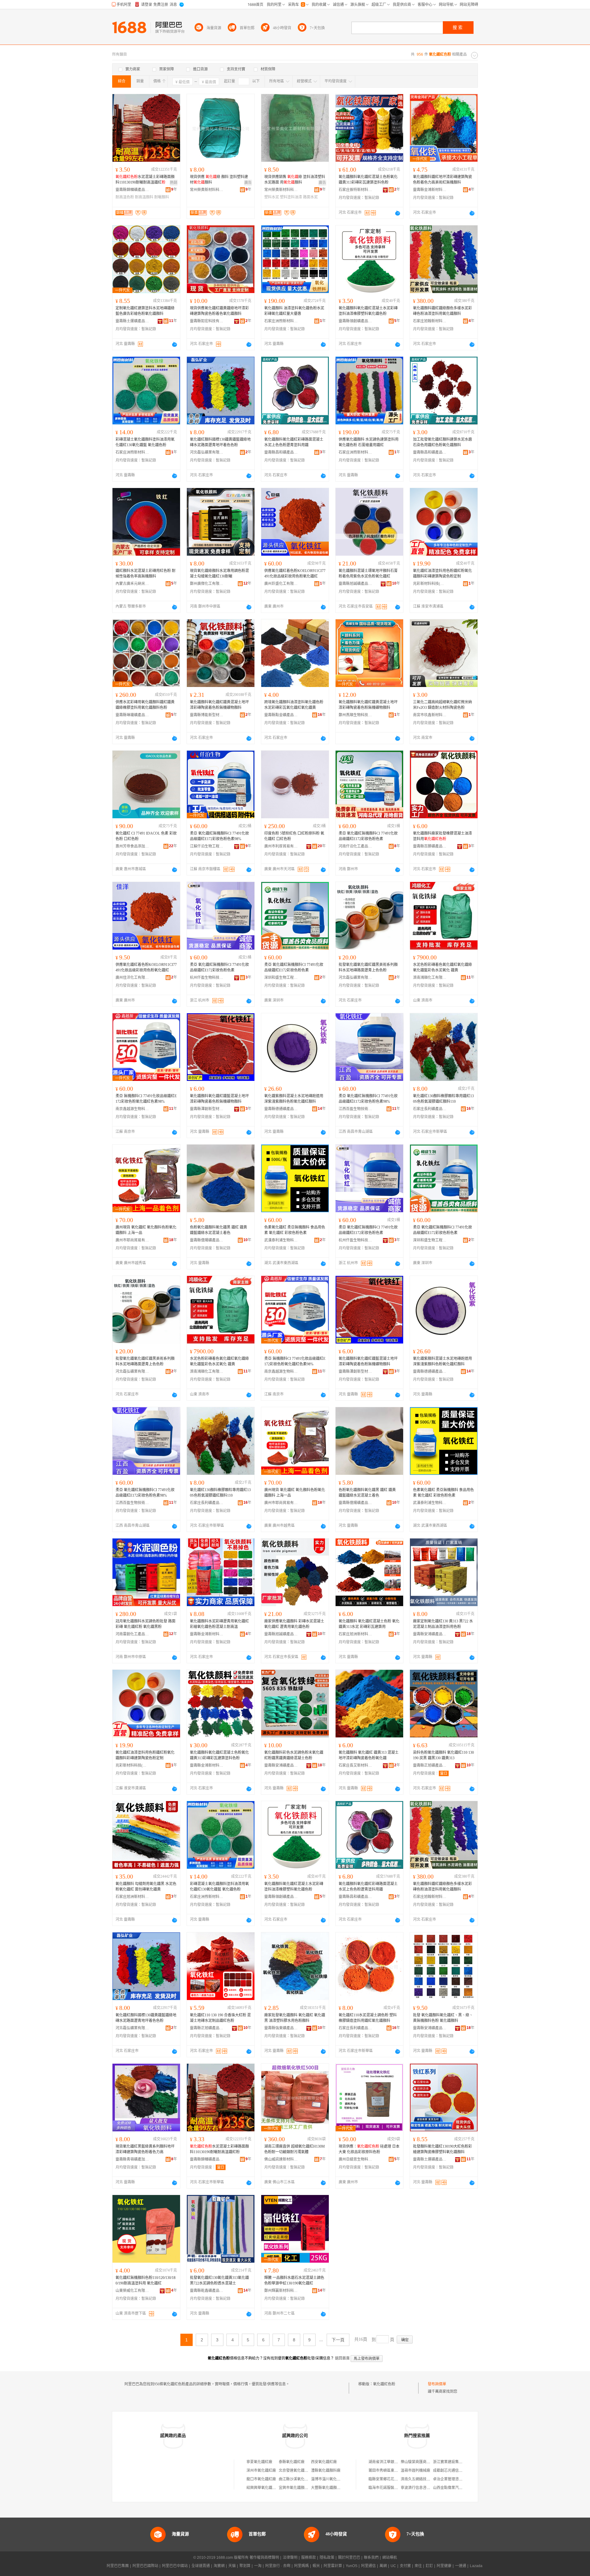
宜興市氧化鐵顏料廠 (295, 2488)
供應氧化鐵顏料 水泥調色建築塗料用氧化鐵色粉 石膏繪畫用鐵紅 (369, 442)
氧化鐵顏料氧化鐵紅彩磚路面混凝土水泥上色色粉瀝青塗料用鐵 (294, 442)
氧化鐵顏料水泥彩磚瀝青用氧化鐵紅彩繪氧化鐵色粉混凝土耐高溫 (219, 1624)
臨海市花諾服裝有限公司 (389, 2488)
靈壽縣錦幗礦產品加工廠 (132, 190)
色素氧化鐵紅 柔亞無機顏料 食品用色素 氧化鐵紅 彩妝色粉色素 (295, 1230)
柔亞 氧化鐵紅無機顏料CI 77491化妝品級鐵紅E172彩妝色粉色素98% (219, 836)
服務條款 (309, 2558)
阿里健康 (444, 2566)
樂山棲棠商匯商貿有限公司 (423, 2462)
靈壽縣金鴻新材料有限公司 (430, 190)
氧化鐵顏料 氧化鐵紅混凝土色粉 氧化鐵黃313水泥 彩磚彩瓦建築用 (369, 1624)
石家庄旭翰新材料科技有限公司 (430, 321)
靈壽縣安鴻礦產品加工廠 (430, 1634)
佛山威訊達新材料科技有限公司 (281, 2159)
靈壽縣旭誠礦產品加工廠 (356, 584)
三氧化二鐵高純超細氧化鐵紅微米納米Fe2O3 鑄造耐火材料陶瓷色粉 (442, 705)
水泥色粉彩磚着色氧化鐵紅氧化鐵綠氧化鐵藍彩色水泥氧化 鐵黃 (442, 967)
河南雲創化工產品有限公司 (132, 1634)
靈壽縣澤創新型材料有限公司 (207, 1109)
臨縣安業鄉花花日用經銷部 (391, 2479)
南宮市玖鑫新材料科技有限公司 (430, 715)
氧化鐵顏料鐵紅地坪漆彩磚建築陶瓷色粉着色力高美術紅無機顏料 (442, 180)
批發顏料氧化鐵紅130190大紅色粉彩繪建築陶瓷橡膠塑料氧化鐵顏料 (442, 2149)
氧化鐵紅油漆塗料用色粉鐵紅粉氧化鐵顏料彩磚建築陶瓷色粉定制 (442, 574)
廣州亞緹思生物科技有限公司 (356, 2159)
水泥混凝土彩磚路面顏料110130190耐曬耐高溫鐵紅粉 (219, 2149)
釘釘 (429, 2566)
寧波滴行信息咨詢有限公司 (423, 2488)
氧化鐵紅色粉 (384, 2384)
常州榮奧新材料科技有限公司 (207, 190)
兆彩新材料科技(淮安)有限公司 (430, 584)
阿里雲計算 (333, 2566)
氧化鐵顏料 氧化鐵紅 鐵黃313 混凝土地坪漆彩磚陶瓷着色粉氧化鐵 (369, 1755)
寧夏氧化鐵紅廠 (259, 2462)
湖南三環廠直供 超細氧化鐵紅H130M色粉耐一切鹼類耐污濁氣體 (295, 2149)
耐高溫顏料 (144, 197)
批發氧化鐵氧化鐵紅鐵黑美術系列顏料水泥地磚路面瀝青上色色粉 (368, 967)
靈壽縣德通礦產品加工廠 (281, 1109)
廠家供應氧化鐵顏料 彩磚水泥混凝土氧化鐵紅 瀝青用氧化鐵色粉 (294, 1624)
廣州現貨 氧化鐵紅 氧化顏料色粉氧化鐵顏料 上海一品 (146, 1230)
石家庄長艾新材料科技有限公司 (356, 1765)
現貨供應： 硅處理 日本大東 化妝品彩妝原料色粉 (369, 2149)
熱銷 (174, 183)
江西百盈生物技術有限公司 (356, 1109)
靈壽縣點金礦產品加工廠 (281, 715)
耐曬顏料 (162, 197)
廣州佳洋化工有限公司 (132, 978)
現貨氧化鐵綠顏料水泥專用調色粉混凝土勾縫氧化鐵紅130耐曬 (219, 574)
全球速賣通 (201, 2566)
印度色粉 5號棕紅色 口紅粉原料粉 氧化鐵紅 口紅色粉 (294, 836)
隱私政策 (327, 2558)
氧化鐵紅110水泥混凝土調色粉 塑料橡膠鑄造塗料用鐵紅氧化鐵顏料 (368, 2018)
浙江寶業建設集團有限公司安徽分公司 (464, 2462)
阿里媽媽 (301, 2566)
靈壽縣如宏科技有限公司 (207, 321)
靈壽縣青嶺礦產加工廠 (132, 2159)
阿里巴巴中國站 (175, 2566)
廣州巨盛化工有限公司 (281, 584)
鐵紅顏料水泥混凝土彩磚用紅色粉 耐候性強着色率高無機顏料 (146, 574)
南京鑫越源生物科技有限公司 (132, 1109)
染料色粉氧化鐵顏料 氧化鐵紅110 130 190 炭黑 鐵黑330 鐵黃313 (443, 1755)
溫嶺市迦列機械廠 (415, 2471)
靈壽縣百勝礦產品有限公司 (430, 846)
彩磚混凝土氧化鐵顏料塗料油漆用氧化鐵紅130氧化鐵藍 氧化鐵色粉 (145, 442)
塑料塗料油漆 (291, 197)
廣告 (248, 183)
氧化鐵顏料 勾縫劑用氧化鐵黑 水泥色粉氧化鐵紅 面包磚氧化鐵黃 (146, 1887)
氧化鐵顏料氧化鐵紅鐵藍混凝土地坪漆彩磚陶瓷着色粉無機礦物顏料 (219, 1099)
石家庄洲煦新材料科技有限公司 (281, 321)
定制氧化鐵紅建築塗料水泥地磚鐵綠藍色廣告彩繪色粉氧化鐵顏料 (145, 311)
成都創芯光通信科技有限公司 (457, 2471)
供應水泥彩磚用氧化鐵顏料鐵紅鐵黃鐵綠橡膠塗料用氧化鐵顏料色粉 (145, 705)
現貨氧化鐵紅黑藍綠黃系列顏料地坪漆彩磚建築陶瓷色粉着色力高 (145, 2149)
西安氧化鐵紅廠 (324, 2462)
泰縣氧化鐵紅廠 (292, 2462)
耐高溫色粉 (125, 197)
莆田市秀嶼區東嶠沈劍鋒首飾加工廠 (398, 2471)
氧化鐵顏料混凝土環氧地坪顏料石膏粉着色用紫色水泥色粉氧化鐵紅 (368, 574)
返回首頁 (342, 2358)
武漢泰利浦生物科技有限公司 (281, 1240)
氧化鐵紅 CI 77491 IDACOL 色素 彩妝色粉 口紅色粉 (146, 836)
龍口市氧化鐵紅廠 (261, 2479)
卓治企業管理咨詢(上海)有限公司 (460, 2479)
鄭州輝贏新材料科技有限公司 (281, 2291)
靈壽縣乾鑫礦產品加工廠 (207, 2291)
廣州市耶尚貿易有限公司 (132, 1240)
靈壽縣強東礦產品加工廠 (281, 2028)
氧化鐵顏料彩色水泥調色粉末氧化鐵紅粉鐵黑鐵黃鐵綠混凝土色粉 (294, 1755)
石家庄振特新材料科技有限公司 (356, 190)
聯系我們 (371, 2558)
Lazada (476, 2566)
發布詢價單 (437, 2384)
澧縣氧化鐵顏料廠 (326, 2471)
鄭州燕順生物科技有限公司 (356, 715)
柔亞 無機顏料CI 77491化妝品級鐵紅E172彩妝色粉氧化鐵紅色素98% (146, 1099)
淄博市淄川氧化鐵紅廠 (329, 2479)
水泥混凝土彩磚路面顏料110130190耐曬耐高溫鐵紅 (145, 180)
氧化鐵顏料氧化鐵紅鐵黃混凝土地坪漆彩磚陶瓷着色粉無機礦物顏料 (219, 705)
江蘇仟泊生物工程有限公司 (207, 846)
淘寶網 (219, 2566)
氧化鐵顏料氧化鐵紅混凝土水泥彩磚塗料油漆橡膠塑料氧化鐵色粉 (368, 311)
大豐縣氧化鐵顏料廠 (328, 2488)
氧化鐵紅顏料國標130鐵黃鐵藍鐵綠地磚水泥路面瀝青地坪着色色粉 (220, 442)
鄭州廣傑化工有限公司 (207, 584)
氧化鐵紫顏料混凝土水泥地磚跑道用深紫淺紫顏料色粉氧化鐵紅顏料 (294, 1099)
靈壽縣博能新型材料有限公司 (207, 715)
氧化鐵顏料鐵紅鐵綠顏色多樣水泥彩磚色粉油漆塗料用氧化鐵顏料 (442, 311)
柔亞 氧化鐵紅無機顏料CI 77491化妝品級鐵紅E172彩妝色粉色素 (368, 836)
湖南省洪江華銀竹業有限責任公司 (396, 2462)
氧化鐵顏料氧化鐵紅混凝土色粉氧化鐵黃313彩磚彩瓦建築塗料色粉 (368, 180)
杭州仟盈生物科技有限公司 (207, 978)
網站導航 (390, 2558)
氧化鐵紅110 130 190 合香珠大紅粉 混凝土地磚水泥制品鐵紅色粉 (220, 2018)
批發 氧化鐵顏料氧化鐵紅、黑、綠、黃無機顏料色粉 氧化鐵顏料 (443, 2018)
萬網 (383, 2566)
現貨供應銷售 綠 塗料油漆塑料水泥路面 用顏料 (295, 180)
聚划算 (245, 2566)
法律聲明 (290, 2558)
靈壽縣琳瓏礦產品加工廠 (132, 715)
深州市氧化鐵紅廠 (261, 2471)
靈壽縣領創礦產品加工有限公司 (356, 321)
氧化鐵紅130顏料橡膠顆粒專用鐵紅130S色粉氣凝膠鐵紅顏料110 (443, 1099)
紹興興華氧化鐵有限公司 (267, 2488)
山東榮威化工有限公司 (132, 2291)
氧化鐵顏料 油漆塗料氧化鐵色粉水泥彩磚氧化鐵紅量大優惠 (294, 311)
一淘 (258, 2566)
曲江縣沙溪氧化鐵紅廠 (297, 2479)
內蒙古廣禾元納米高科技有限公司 (132, 584)
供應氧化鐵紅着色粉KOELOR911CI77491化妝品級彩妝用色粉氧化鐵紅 (295, 574)
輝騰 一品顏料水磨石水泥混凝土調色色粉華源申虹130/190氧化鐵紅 (294, 2280)
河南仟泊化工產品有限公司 (356, 846)
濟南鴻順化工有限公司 (430, 978)
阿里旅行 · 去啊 (278, 2566)
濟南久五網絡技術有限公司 (423, 2479)
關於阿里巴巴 (349, 2558)
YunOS (352, 2566)
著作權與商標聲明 (264, 2558)
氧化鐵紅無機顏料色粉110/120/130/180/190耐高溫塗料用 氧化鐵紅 (146, 2280)
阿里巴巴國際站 (145, 2566)
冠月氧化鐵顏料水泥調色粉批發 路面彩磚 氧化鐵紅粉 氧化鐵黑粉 (146, 1624)
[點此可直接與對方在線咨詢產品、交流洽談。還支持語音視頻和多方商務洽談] (398, 213)
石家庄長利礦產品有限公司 (430, 1109)
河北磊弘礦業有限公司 (207, 452)
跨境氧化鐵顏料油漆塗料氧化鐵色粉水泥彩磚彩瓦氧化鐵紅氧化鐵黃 (294, 705)
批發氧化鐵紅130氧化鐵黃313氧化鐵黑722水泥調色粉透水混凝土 (219, 2280)
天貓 (232, 2566)
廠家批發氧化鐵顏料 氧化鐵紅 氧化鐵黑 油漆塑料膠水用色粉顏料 (295, 2018)
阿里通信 (368, 2566)
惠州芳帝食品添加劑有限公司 (132, 846)
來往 (418, 2566)
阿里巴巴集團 (118, 2566)
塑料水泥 (272, 197)
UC (393, 2566)
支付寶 (405, 2566)
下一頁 (338, 2340)
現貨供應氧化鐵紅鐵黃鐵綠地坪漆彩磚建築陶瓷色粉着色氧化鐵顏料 (219, 311)
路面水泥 (310, 197)
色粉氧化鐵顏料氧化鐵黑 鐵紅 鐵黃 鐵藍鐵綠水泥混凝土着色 (218, 1230)
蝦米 (316, 2566)
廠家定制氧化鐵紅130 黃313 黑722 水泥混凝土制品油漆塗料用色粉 (443, 1624)
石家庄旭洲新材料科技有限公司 (356, 1634)
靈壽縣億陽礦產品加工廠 (207, 1240)
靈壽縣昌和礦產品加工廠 (281, 452)
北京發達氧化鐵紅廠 (295, 2471)
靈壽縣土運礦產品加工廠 (132, 321)
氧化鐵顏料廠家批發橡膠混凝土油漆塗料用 (442, 836)
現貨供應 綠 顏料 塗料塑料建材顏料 (219, 180)
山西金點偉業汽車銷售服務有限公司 (462, 2488)
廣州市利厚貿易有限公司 (281, 846)
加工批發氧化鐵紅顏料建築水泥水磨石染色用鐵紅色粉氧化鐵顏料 (442, 442)
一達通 (461, 2566)
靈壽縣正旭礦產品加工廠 (430, 1765)
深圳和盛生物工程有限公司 (281, 978)
